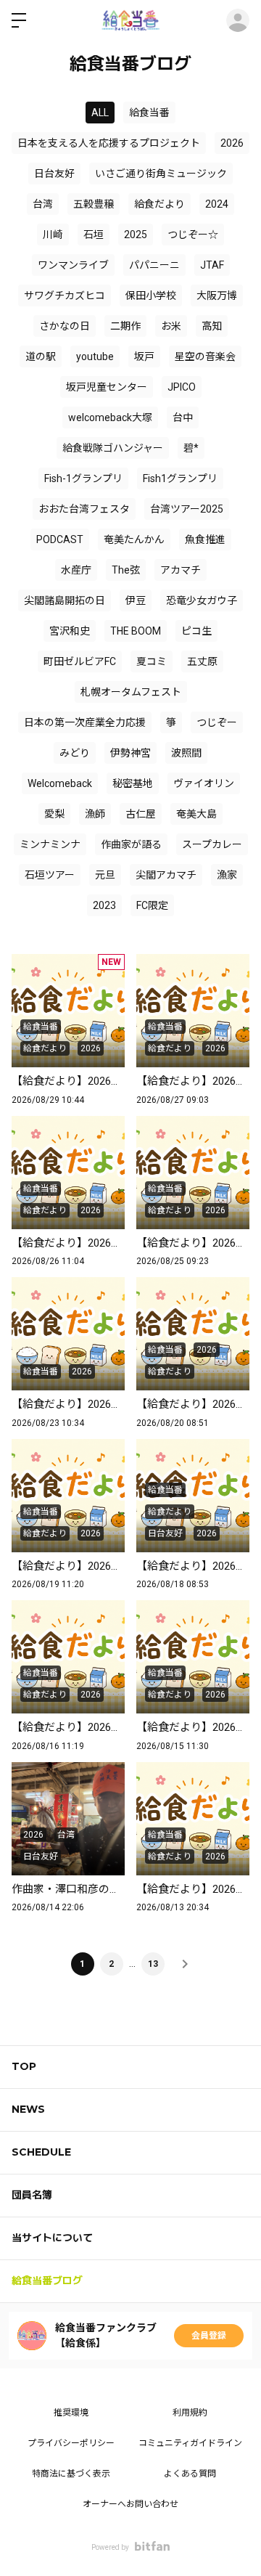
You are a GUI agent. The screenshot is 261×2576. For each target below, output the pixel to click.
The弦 (126, 570)
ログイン (238, 20)
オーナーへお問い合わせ (130, 2504)
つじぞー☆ (193, 235)
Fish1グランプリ (180, 478)
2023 (104, 905)
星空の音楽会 (205, 356)
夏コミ (152, 661)
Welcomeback (60, 783)
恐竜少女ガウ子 (202, 600)
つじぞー (217, 722)
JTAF (212, 265)
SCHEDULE (41, 2152)
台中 (183, 417)
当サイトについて (52, 2238)
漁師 (95, 814)
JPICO (182, 387)
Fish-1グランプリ (83, 478)
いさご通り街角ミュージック (161, 174)
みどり (75, 753)
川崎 (53, 235)
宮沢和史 (70, 631)
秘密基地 (133, 783)
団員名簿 (32, 2195)
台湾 (43, 204)
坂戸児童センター (107, 387)
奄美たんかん (134, 539)
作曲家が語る (131, 844)
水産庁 (76, 570)
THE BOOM (136, 631)
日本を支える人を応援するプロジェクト (109, 143)
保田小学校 (151, 295)
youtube (95, 356)
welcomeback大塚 (110, 417)
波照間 (186, 753)
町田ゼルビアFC (80, 661)
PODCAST (60, 539)
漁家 (227, 875)
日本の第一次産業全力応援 (85, 722)
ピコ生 (196, 631)
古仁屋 (141, 814)
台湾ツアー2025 (187, 509)
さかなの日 (65, 326)
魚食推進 (205, 539)
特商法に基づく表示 (71, 2474)
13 (153, 1964)
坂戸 (144, 356)
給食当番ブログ (47, 2281)
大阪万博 (217, 295)
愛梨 (54, 814)
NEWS (28, 2109)
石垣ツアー (50, 875)
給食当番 (149, 113)
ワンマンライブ (73, 265)
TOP (24, 2066)
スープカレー (212, 844)
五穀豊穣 (94, 204)
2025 (136, 235)
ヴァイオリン (204, 783)
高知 (212, 326)
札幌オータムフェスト (131, 692)
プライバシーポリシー (71, 2443)
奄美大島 (196, 814)
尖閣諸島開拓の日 (65, 600)
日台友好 (54, 174)
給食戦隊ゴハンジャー (113, 448)
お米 (171, 326)
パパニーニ (154, 265)
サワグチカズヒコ (65, 295)
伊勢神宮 (130, 753)
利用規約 (190, 2413)
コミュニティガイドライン (190, 2443)
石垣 (94, 235)
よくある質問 (190, 2474)
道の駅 (41, 356)
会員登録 (209, 2336)
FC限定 (152, 905)
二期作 (125, 326)
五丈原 (202, 661)
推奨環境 (71, 2413)
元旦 (105, 875)
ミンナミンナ (50, 844)
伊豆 (136, 600)
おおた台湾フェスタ (84, 509)
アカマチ (181, 570)
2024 (217, 204)
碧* (191, 448)
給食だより (159, 204)
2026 (232, 143)
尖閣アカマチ (166, 875)
